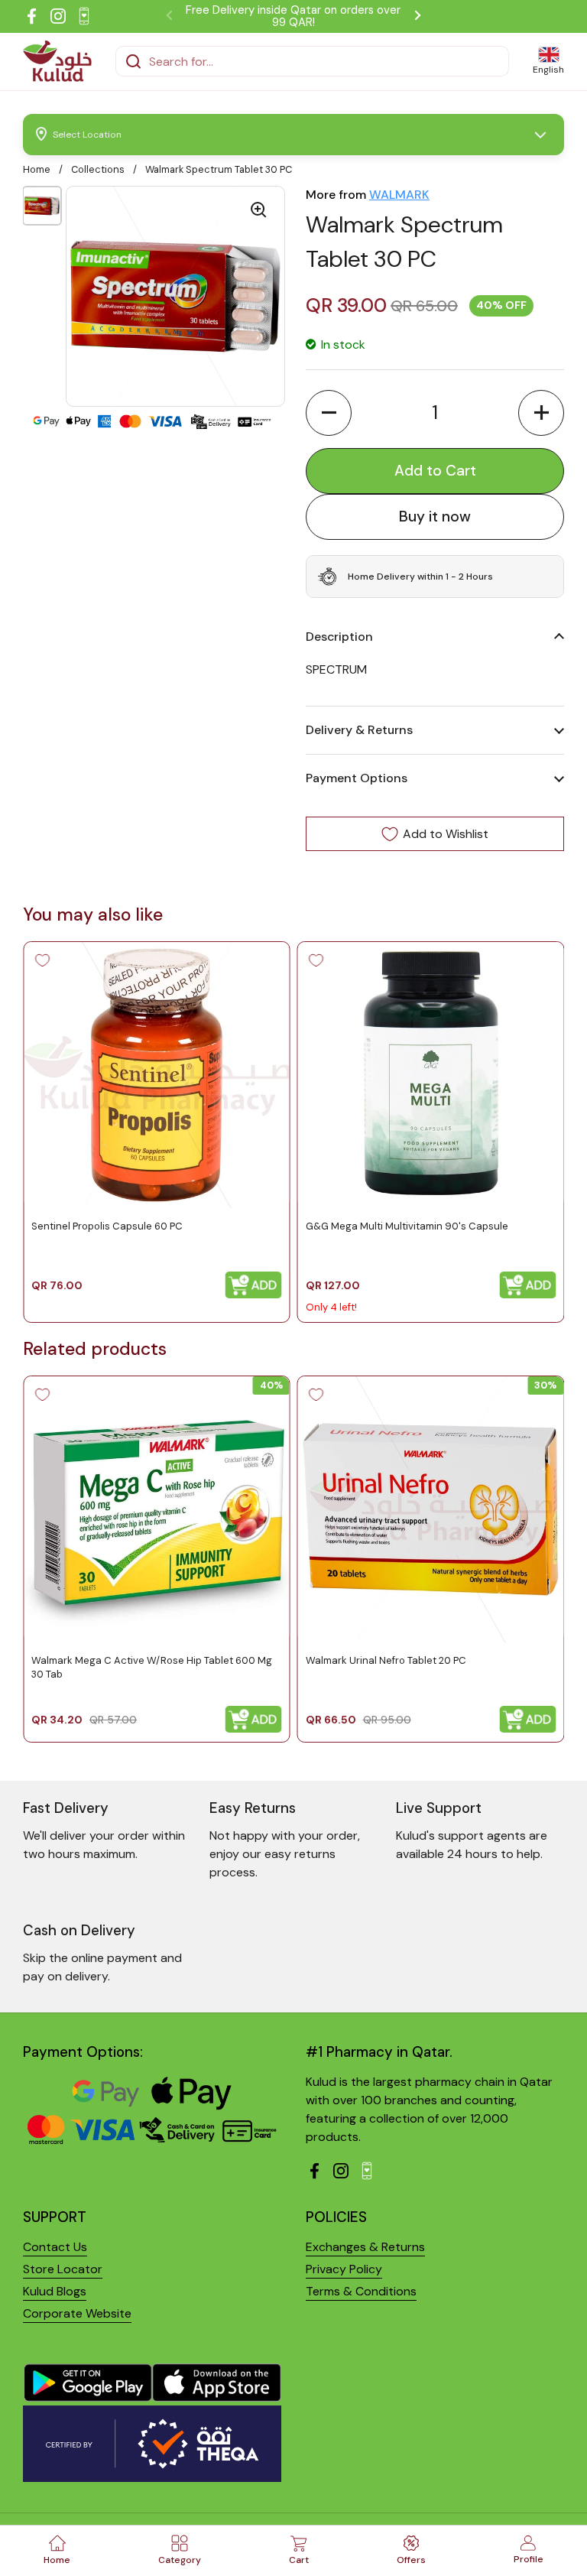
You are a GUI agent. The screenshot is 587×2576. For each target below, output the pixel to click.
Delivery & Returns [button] (359, 730)
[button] (329, 413)
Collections (98, 169)
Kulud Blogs (55, 2291)
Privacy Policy (344, 2269)
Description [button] (339, 637)
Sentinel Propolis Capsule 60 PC (107, 1226)
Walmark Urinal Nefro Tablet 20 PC (386, 1660)
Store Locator (63, 2269)
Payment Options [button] (357, 778)
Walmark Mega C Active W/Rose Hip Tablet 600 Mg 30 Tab (152, 1666)
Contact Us (55, 2247)
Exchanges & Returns (365, 2247)
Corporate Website (77, 2313)
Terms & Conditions (361, 2291)
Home (37, 169)
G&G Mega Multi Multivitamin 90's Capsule (407, 1226)
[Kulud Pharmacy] (57, 61)
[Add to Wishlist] (42, 960)
